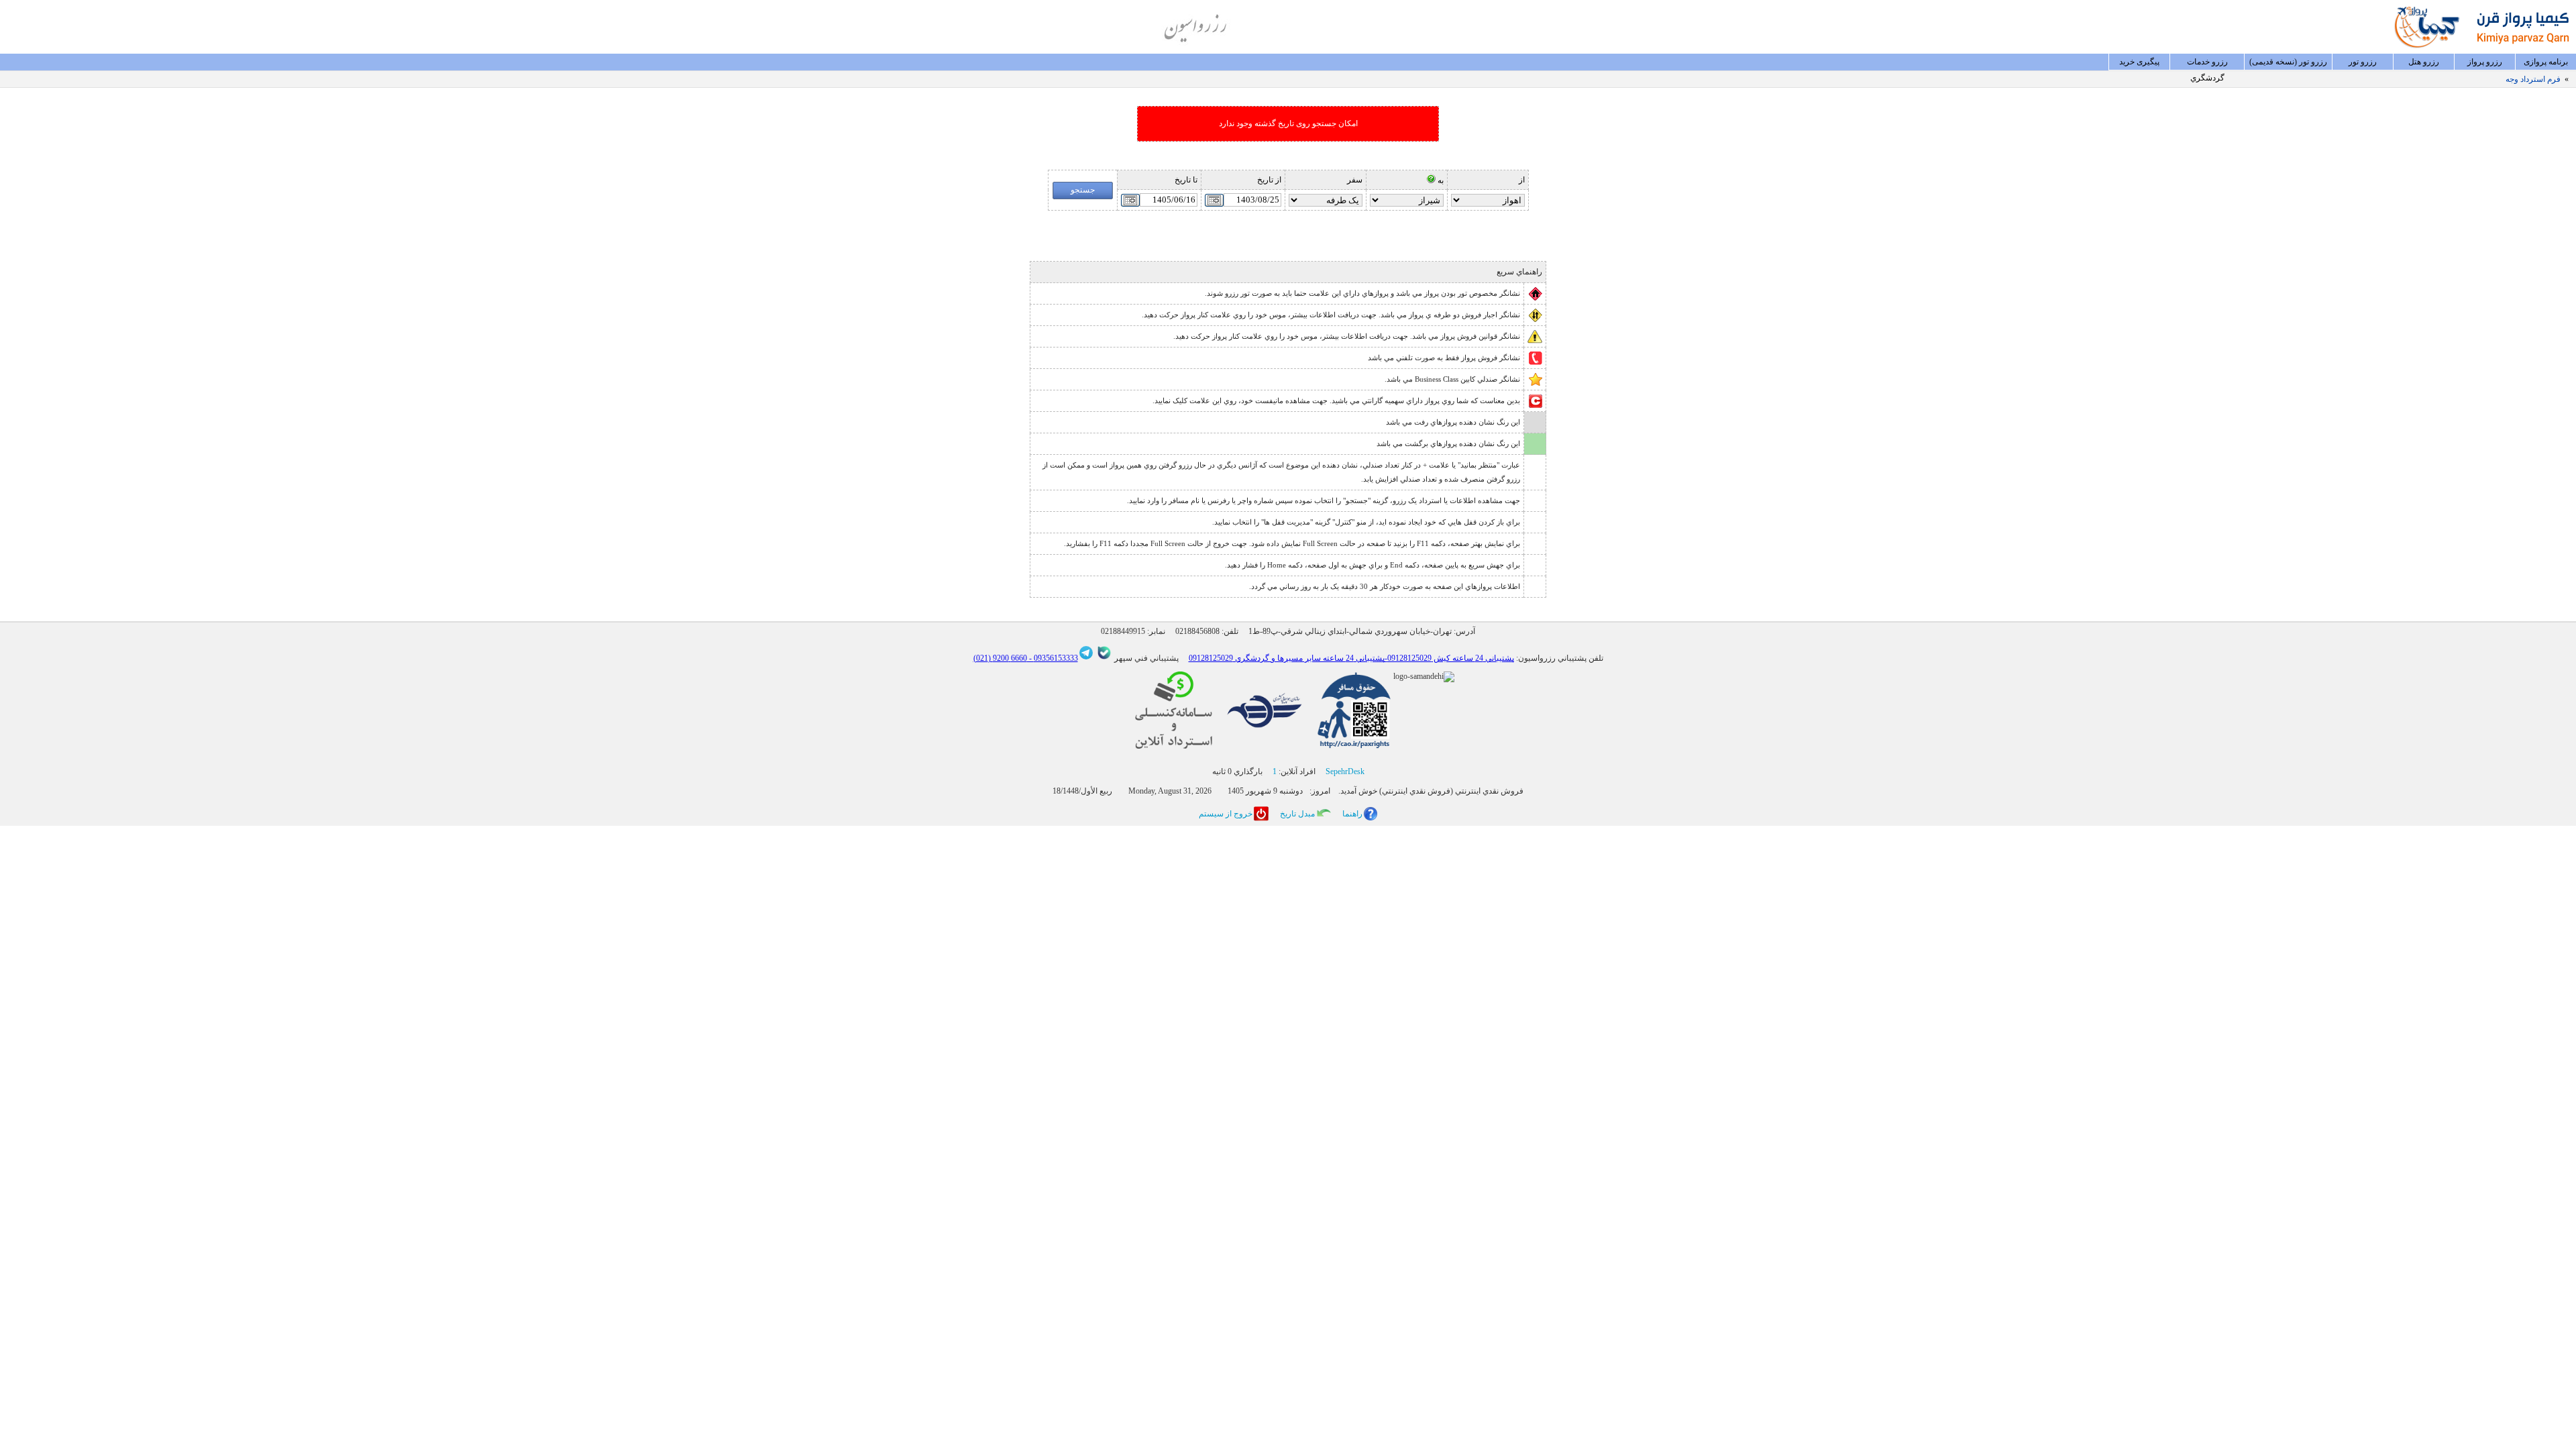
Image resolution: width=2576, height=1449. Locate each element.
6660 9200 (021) (1000, 658)
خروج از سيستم (1226, 814)
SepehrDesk (1345, 771)
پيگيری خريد (2139, 62)
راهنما (1352, 814)
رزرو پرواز (2485, 62)
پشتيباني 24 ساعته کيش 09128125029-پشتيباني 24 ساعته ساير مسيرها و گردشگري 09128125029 (1351, 658)
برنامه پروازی (2546, 62)
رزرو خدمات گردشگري (2207, 64)
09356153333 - (1053, 658)
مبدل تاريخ (1297, 814)
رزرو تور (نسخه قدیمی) (2288, 62)
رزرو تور (2363, 62)
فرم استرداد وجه (2533, 79)
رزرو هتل (2424, 62)
